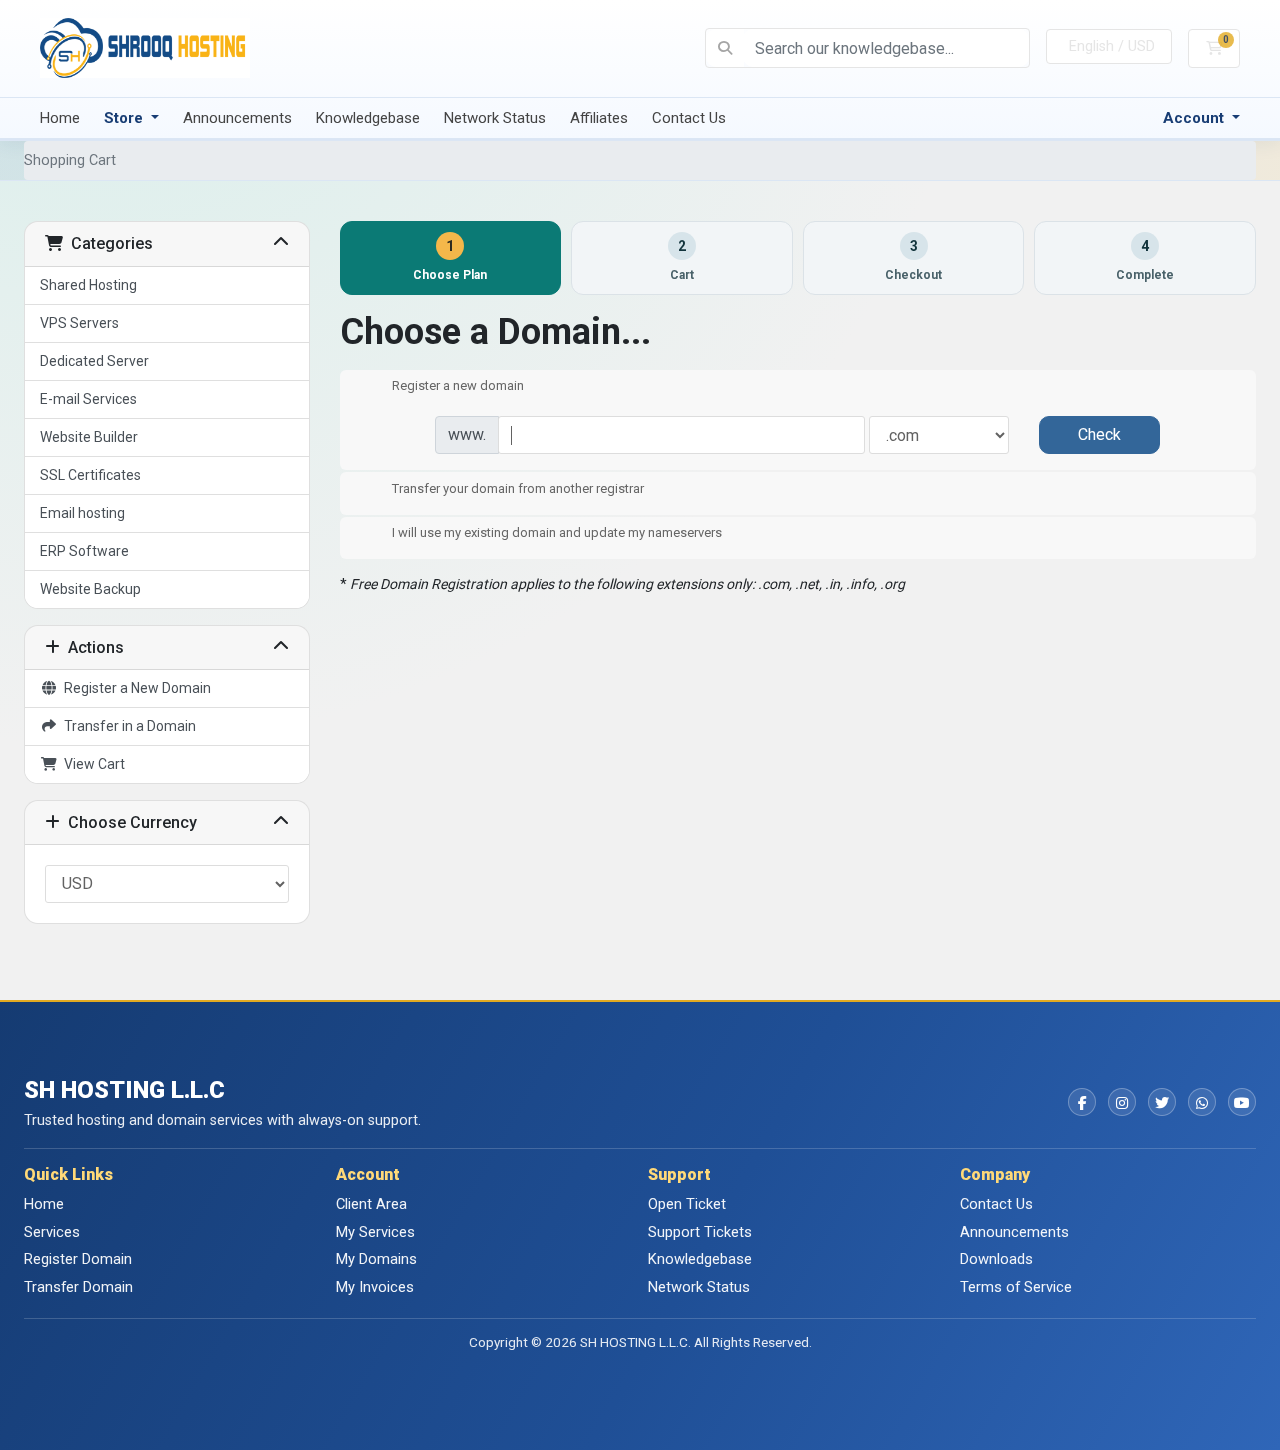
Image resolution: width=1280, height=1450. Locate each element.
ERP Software (84, 551)
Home (60, 118)
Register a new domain (458, 386)
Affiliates (599, 118)
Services (52, 1232)
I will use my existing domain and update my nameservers (557, 533)
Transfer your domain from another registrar (518, 488)
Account (1195, 118)
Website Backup (90, 589)
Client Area (371, 1204)
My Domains (376, 1259)
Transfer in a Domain (127, 726)
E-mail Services (88, 399)
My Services (375, 1232)
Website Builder (89, 437)
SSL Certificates (90, 475)
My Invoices (375, 1287)
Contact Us (689, 118)
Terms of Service (1016, 1287)
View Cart (91, 764)
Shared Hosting (88, 285)
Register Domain (78, 1259)
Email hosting (82, 513)
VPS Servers (79, 323)
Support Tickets (700, 1232)
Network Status (495, 118)
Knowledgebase (368, 118)
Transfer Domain (78, 1287)
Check (1099, 434)
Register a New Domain (134, 688)
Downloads (996, 1259)
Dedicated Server (94, 361)
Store (125, 118)
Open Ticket (687, 1204)
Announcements (237, 118)
